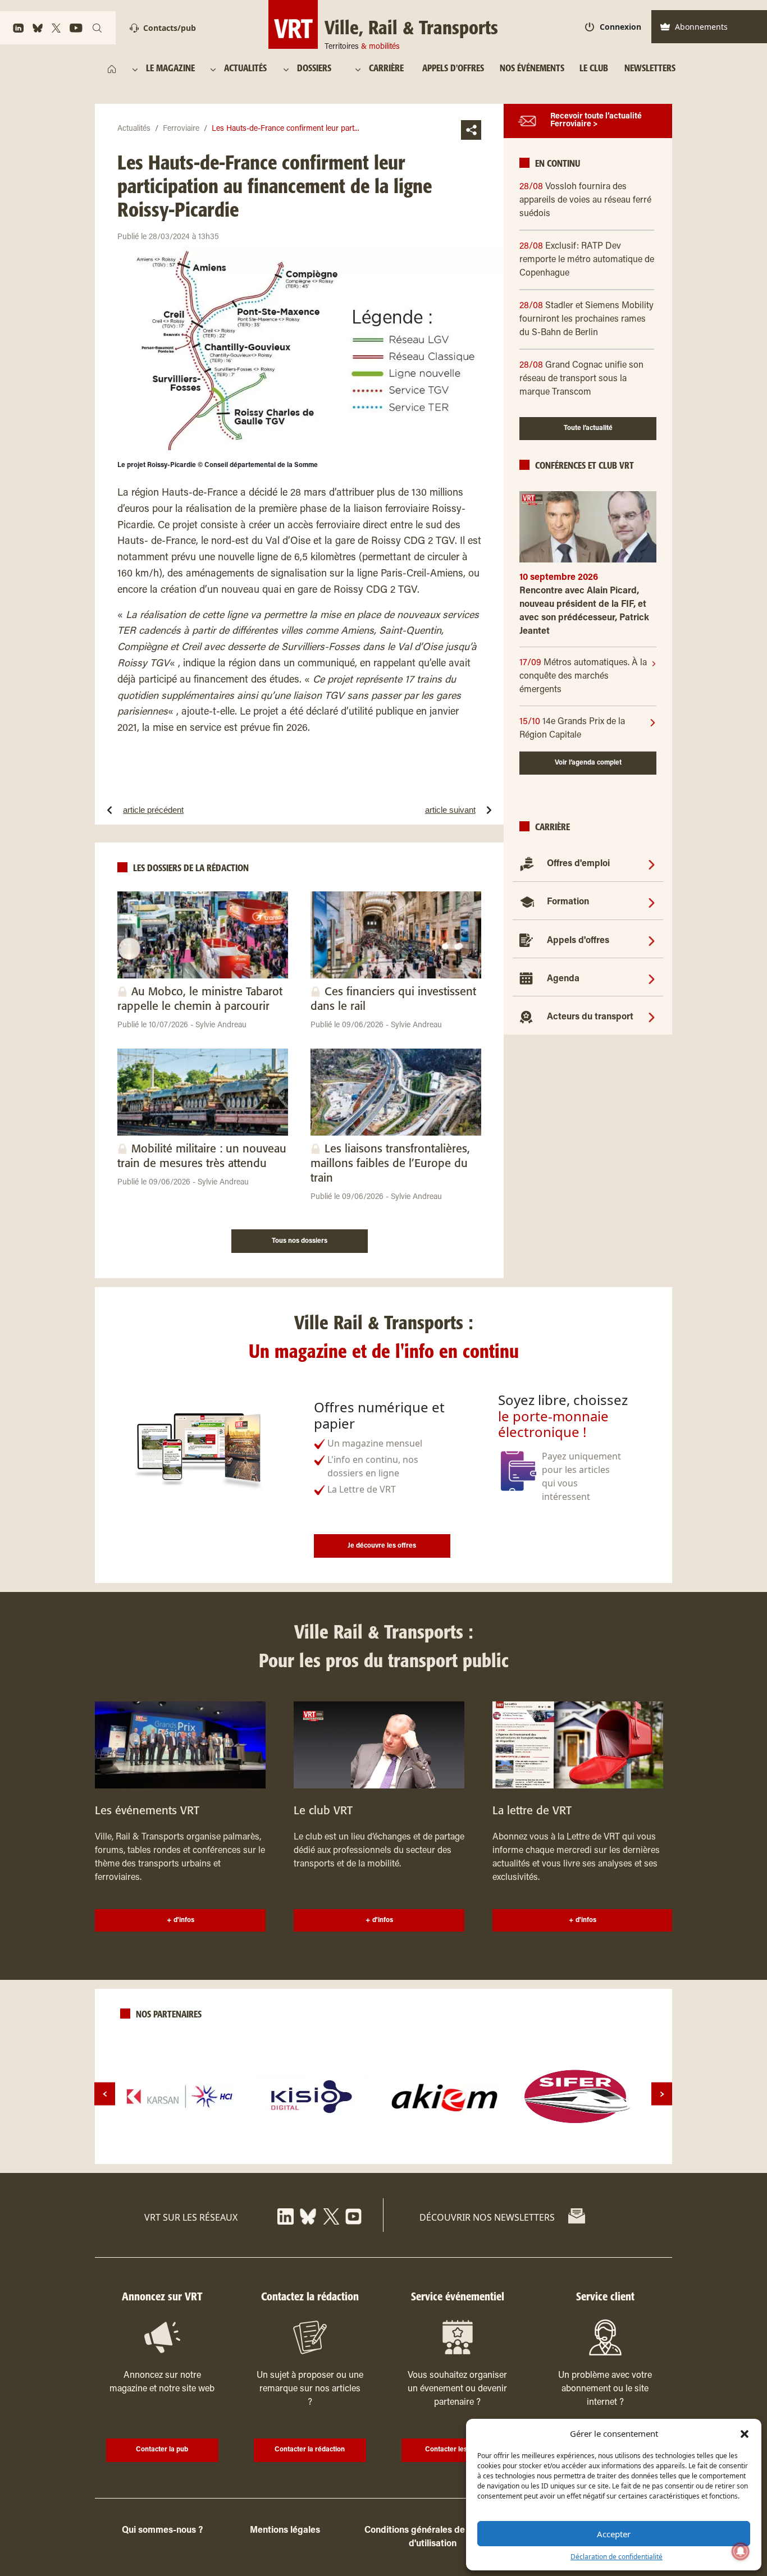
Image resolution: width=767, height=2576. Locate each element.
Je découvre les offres (382, 1546)
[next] (662, 2094)
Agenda (563, 979)
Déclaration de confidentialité (617, 2557)
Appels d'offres (578, 941)
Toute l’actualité (588, 429)
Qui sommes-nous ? (162, 2531)
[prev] (105, 2094)
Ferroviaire (181, 129)
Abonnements (701, 27)
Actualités (134, 129)
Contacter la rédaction (310, 2450)
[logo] (180, 2097)
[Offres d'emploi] (652, 864)
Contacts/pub (170, 28)
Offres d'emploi (578, 864)
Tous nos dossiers (300, 1241)
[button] (745, 2433)
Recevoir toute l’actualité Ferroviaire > (596, 121)
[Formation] (652, 902)
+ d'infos (181, 1920)
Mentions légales (285, 2531)
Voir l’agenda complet (588, 763)
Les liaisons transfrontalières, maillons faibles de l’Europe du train (390, 1164)
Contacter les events (457, 2450)
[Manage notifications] (741, 2551)
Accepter (614, 2534)
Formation (568, 902)
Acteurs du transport (590, 1017)
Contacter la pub (162, 2450)
